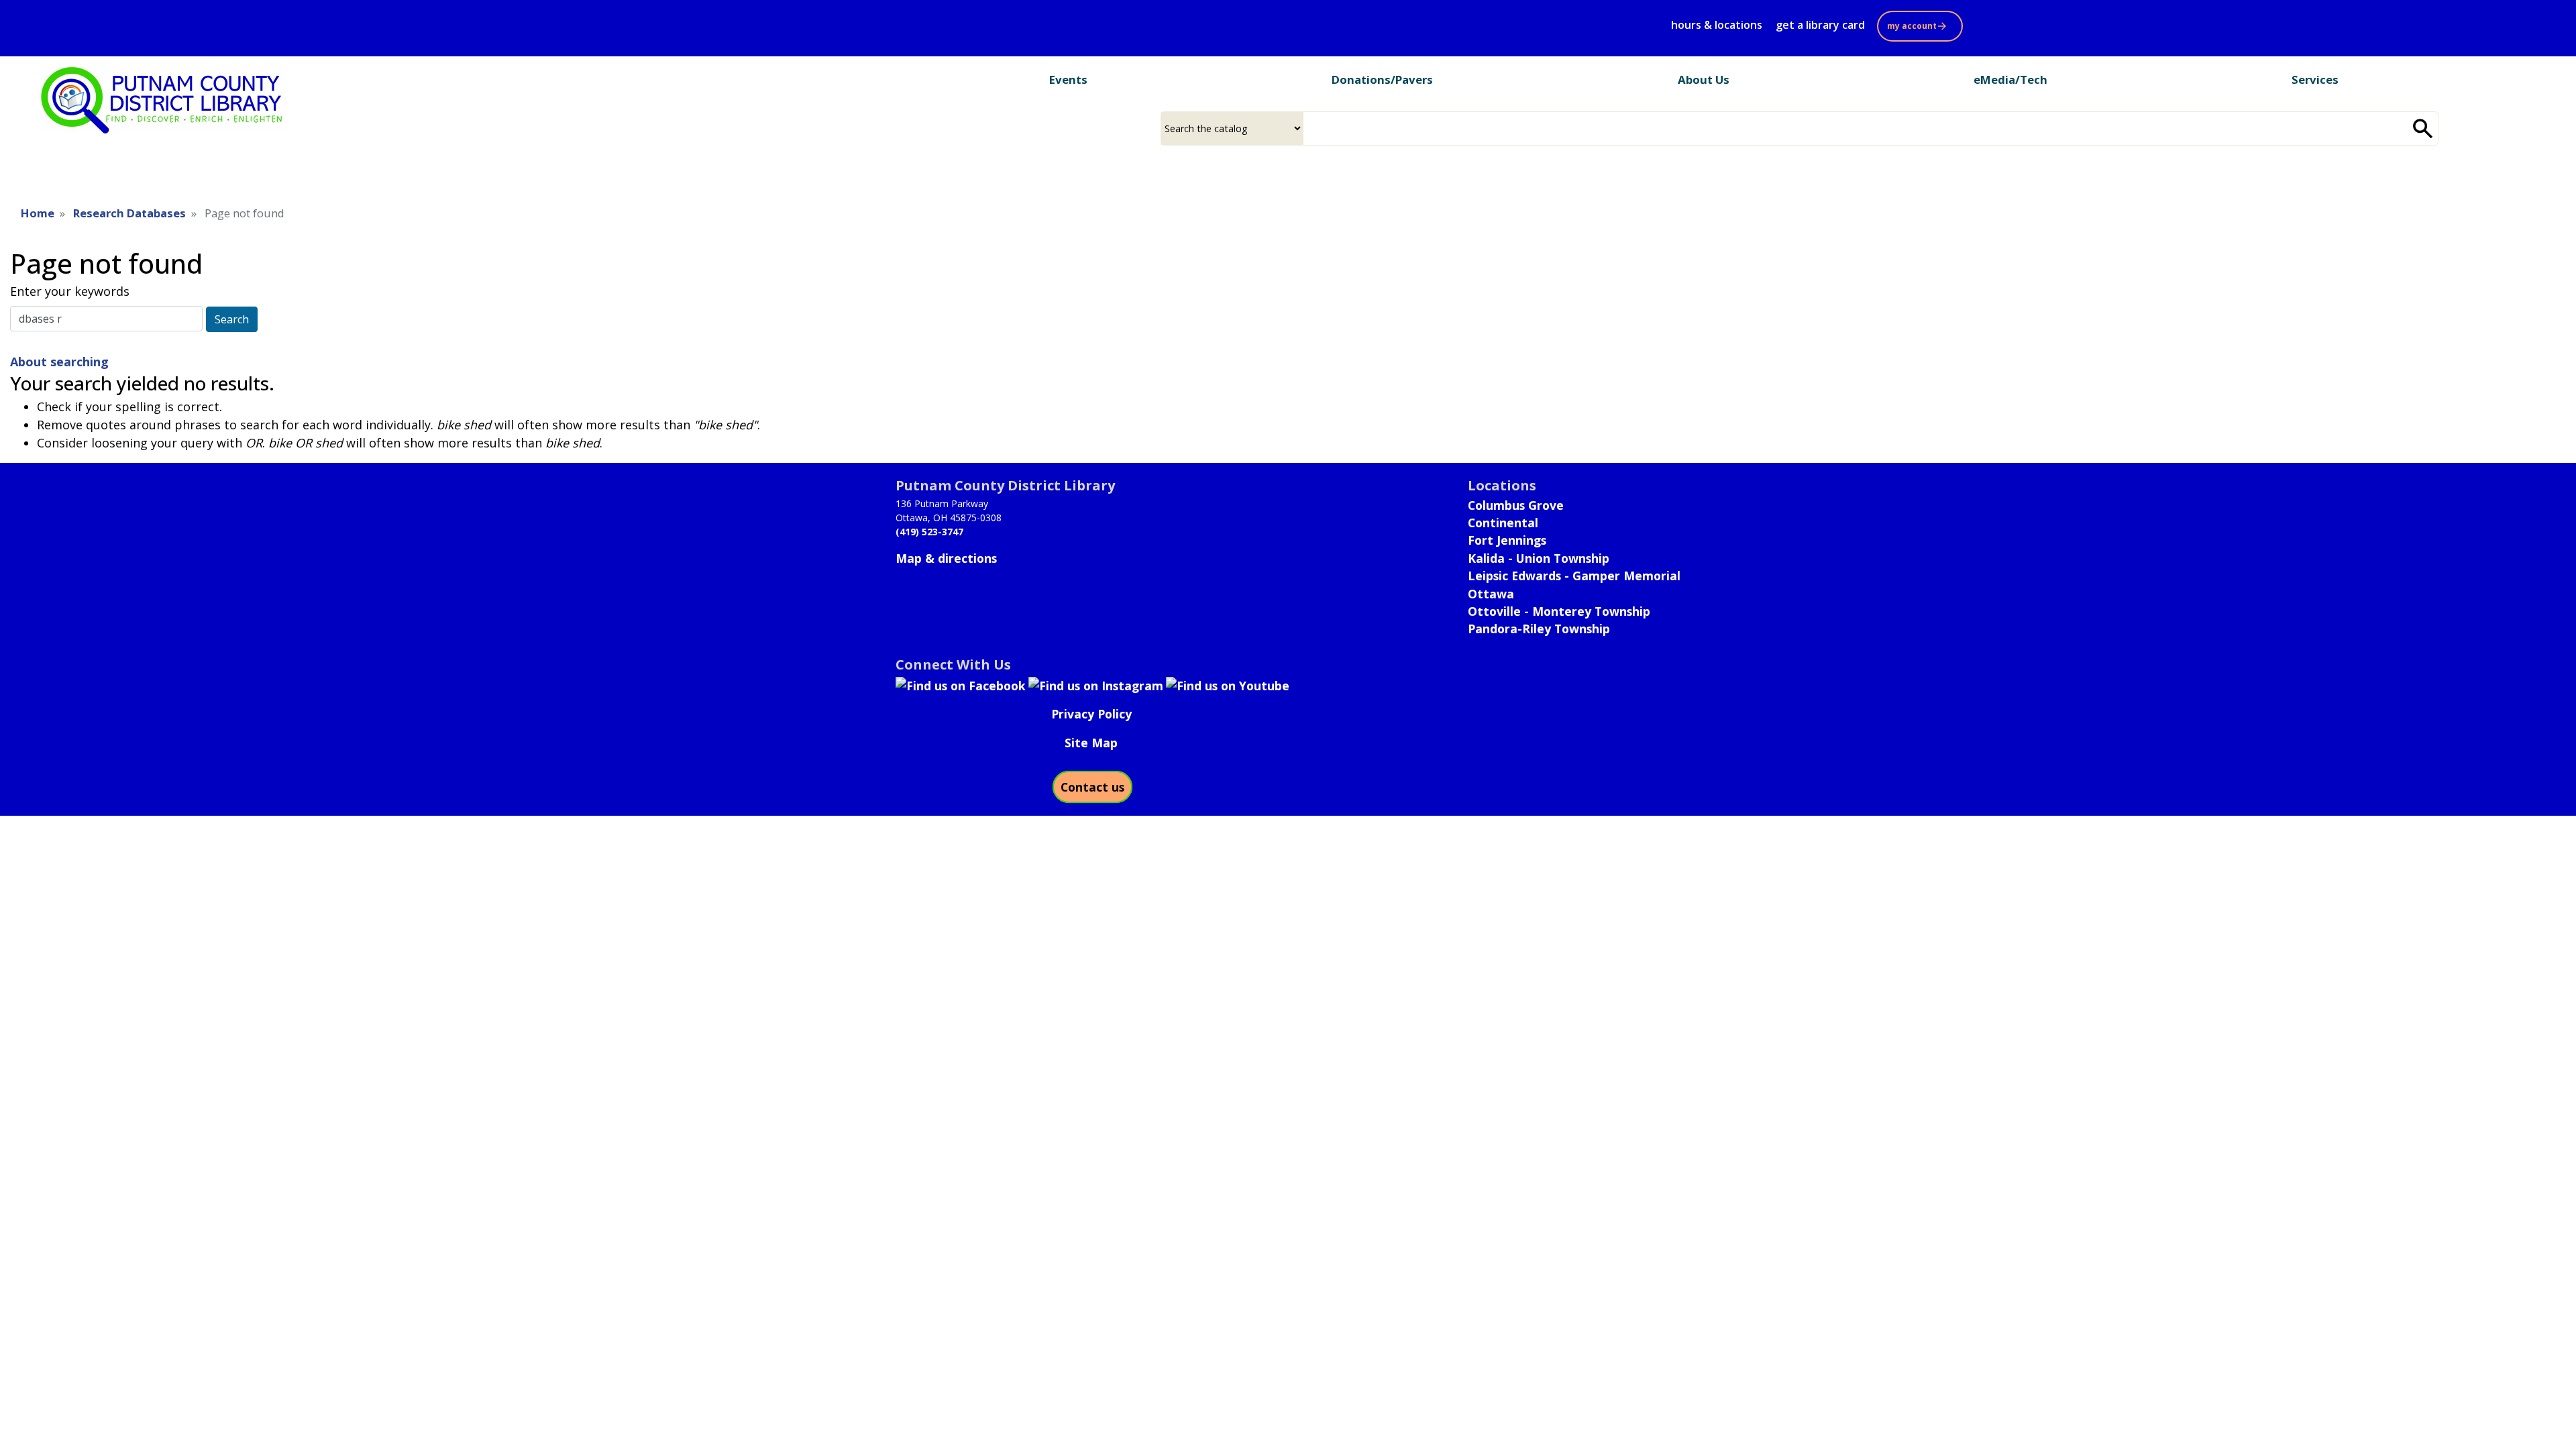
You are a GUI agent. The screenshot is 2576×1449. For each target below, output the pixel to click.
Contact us (1092, 787)
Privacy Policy (1091, 714)
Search (232, 319)
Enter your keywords (70, 291)
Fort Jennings (1507, 540)
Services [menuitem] (2315, 79)
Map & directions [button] (946, 558)
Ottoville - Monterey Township (1559, 611)
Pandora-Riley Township (1539, 629)
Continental (1503, 523)
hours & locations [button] (1717, 25)
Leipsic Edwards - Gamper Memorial (1574, 576)
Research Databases (129, 213)
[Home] (164, 100)
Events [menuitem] (1068, 79)
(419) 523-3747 (929, 532)
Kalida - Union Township (1539, 558)
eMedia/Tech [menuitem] (2010, 79)
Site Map (1091, 743)
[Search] (2423, 128)
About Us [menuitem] (1704, 79)
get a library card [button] (1820, 25)
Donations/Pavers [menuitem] (1382, 79)
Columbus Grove (1516, 505)
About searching (59, 362)
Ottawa (1491, 594)
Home (38, 213)
